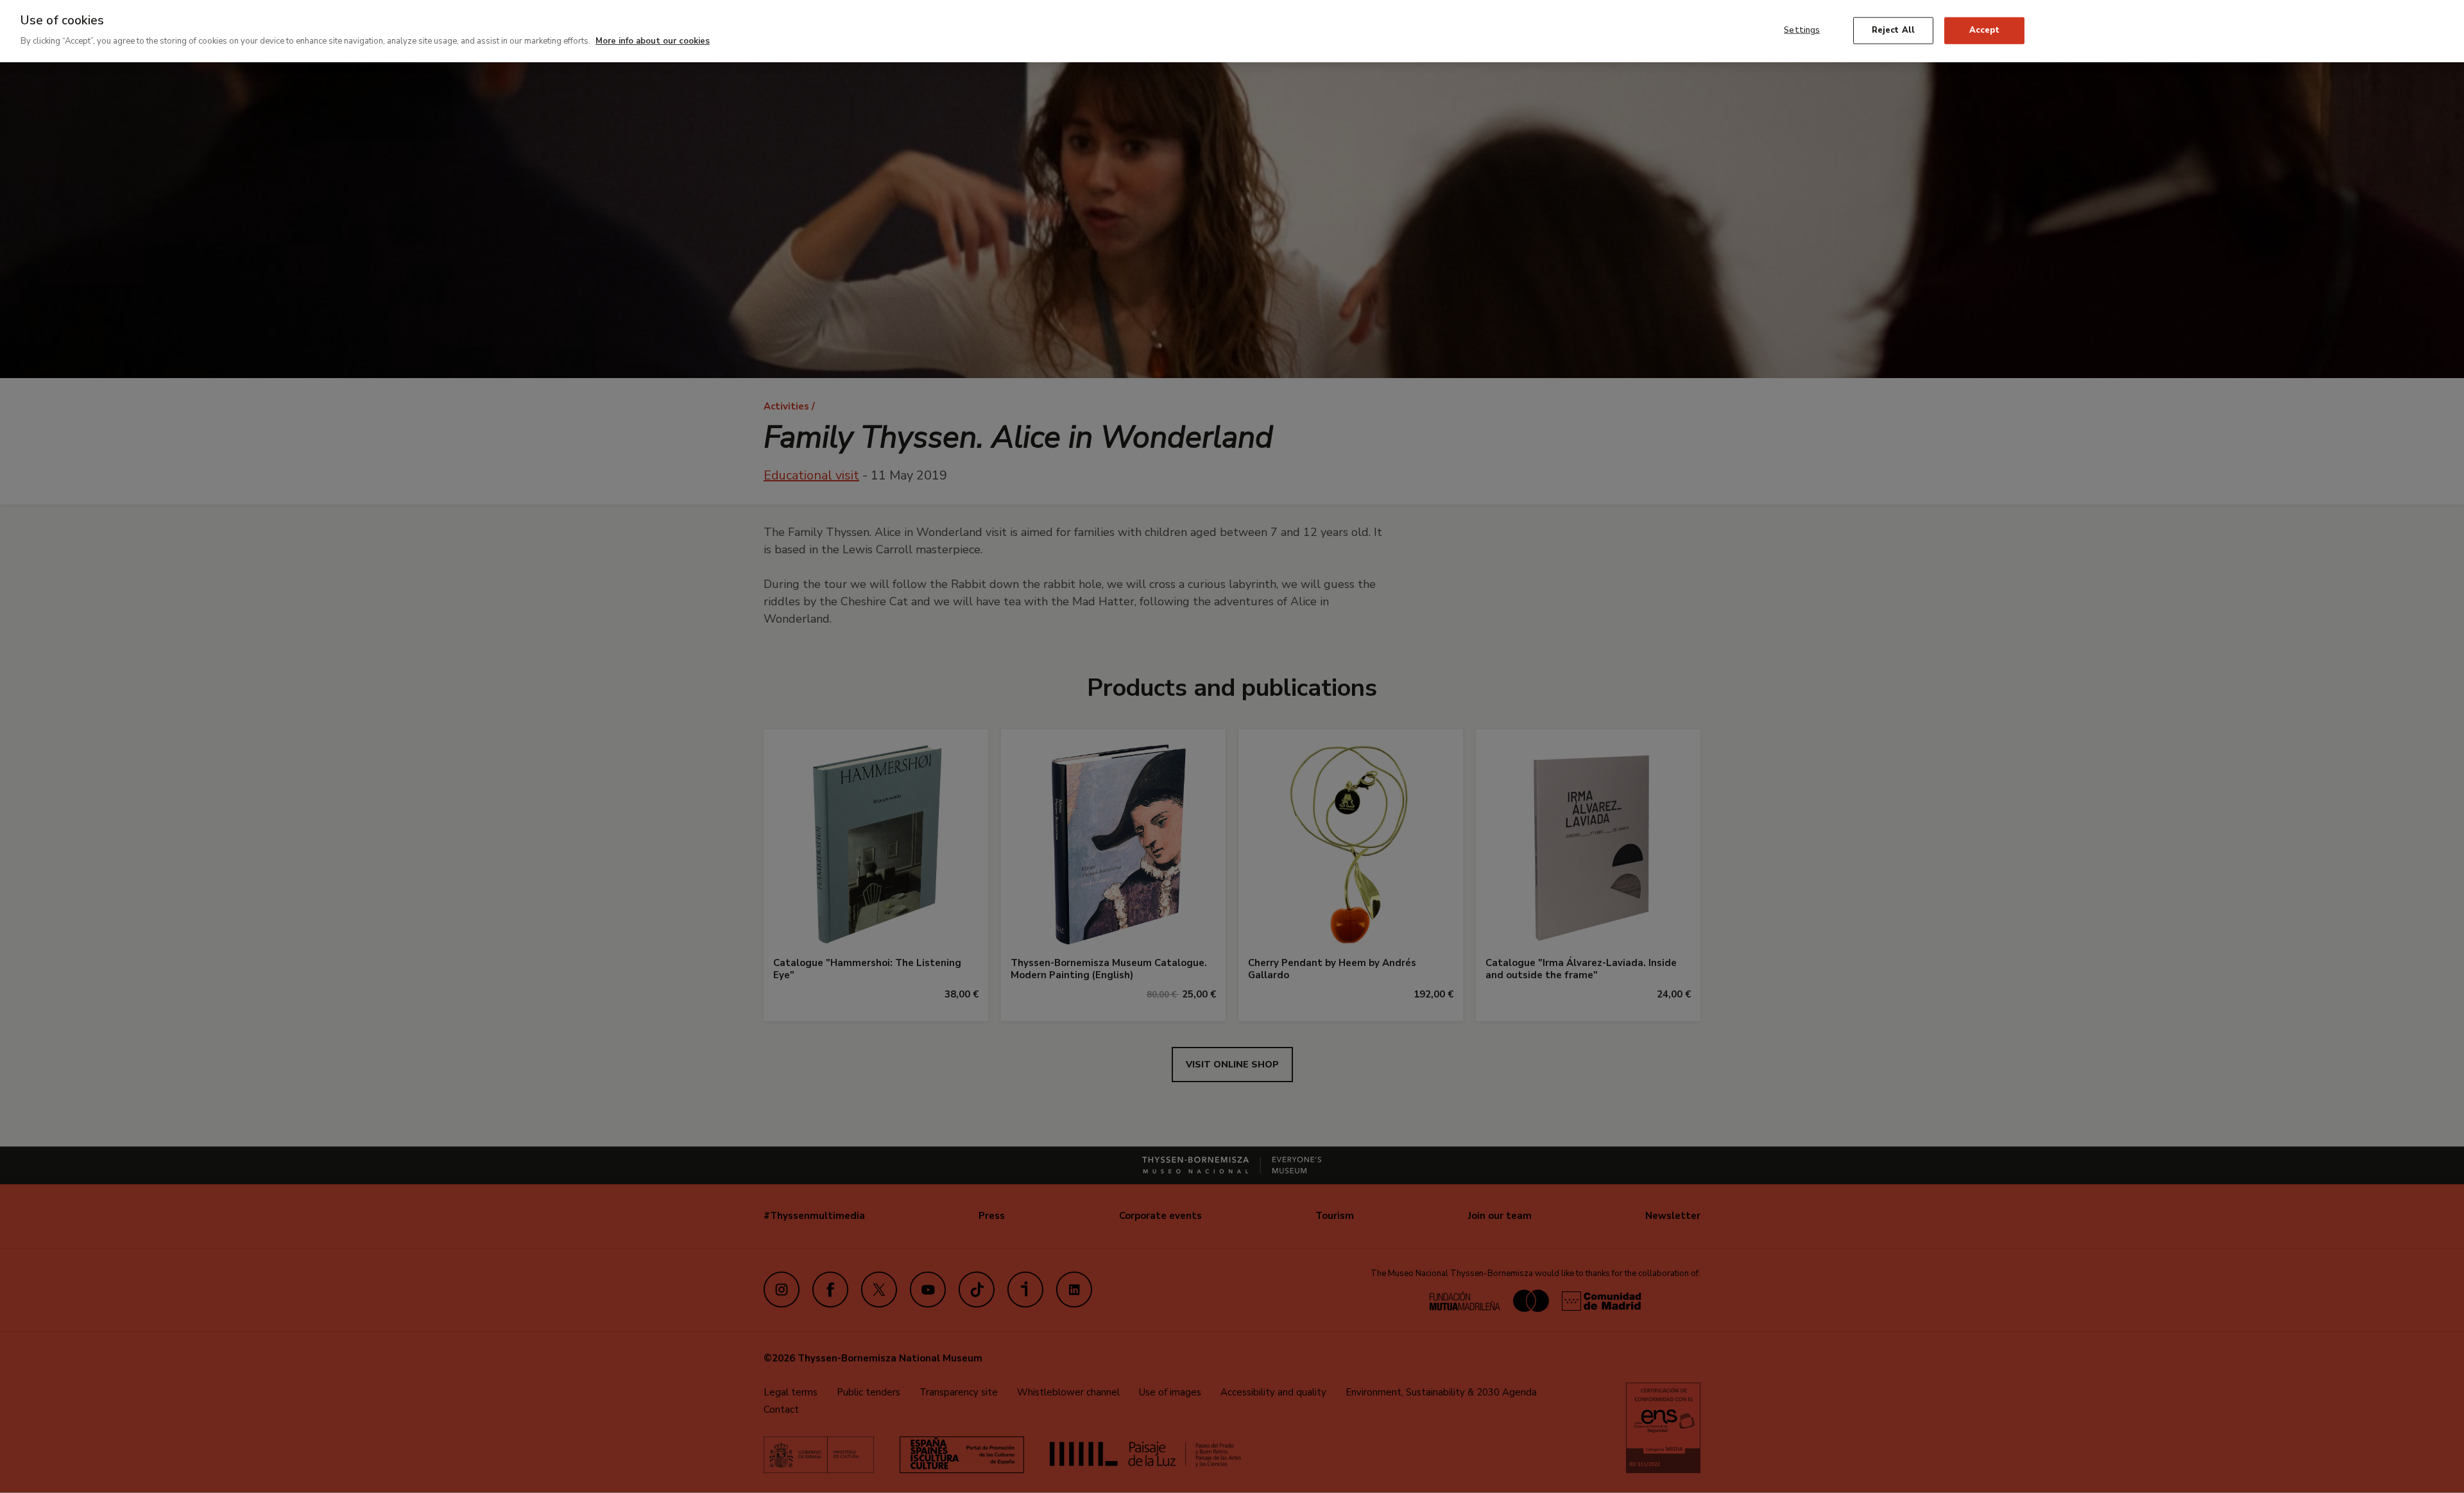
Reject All (1893, 30)
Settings (1802, 30)
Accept (1984, 30)
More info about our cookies (653, 41)
